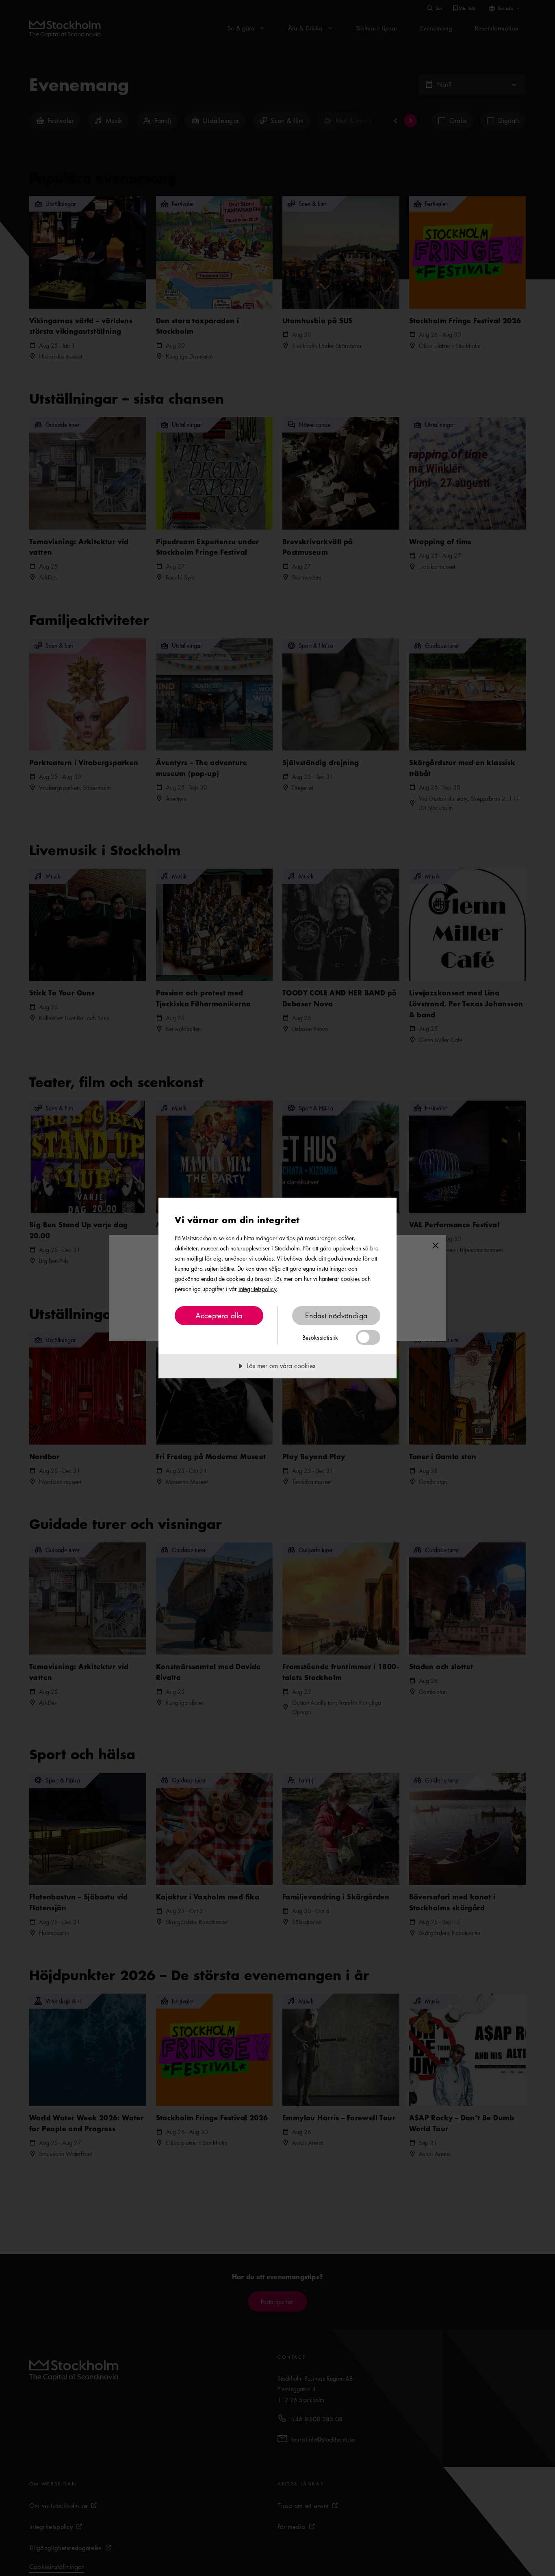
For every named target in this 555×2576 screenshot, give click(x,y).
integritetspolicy (258, 1289)
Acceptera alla (219, 1315)
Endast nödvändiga (336, 1315)
